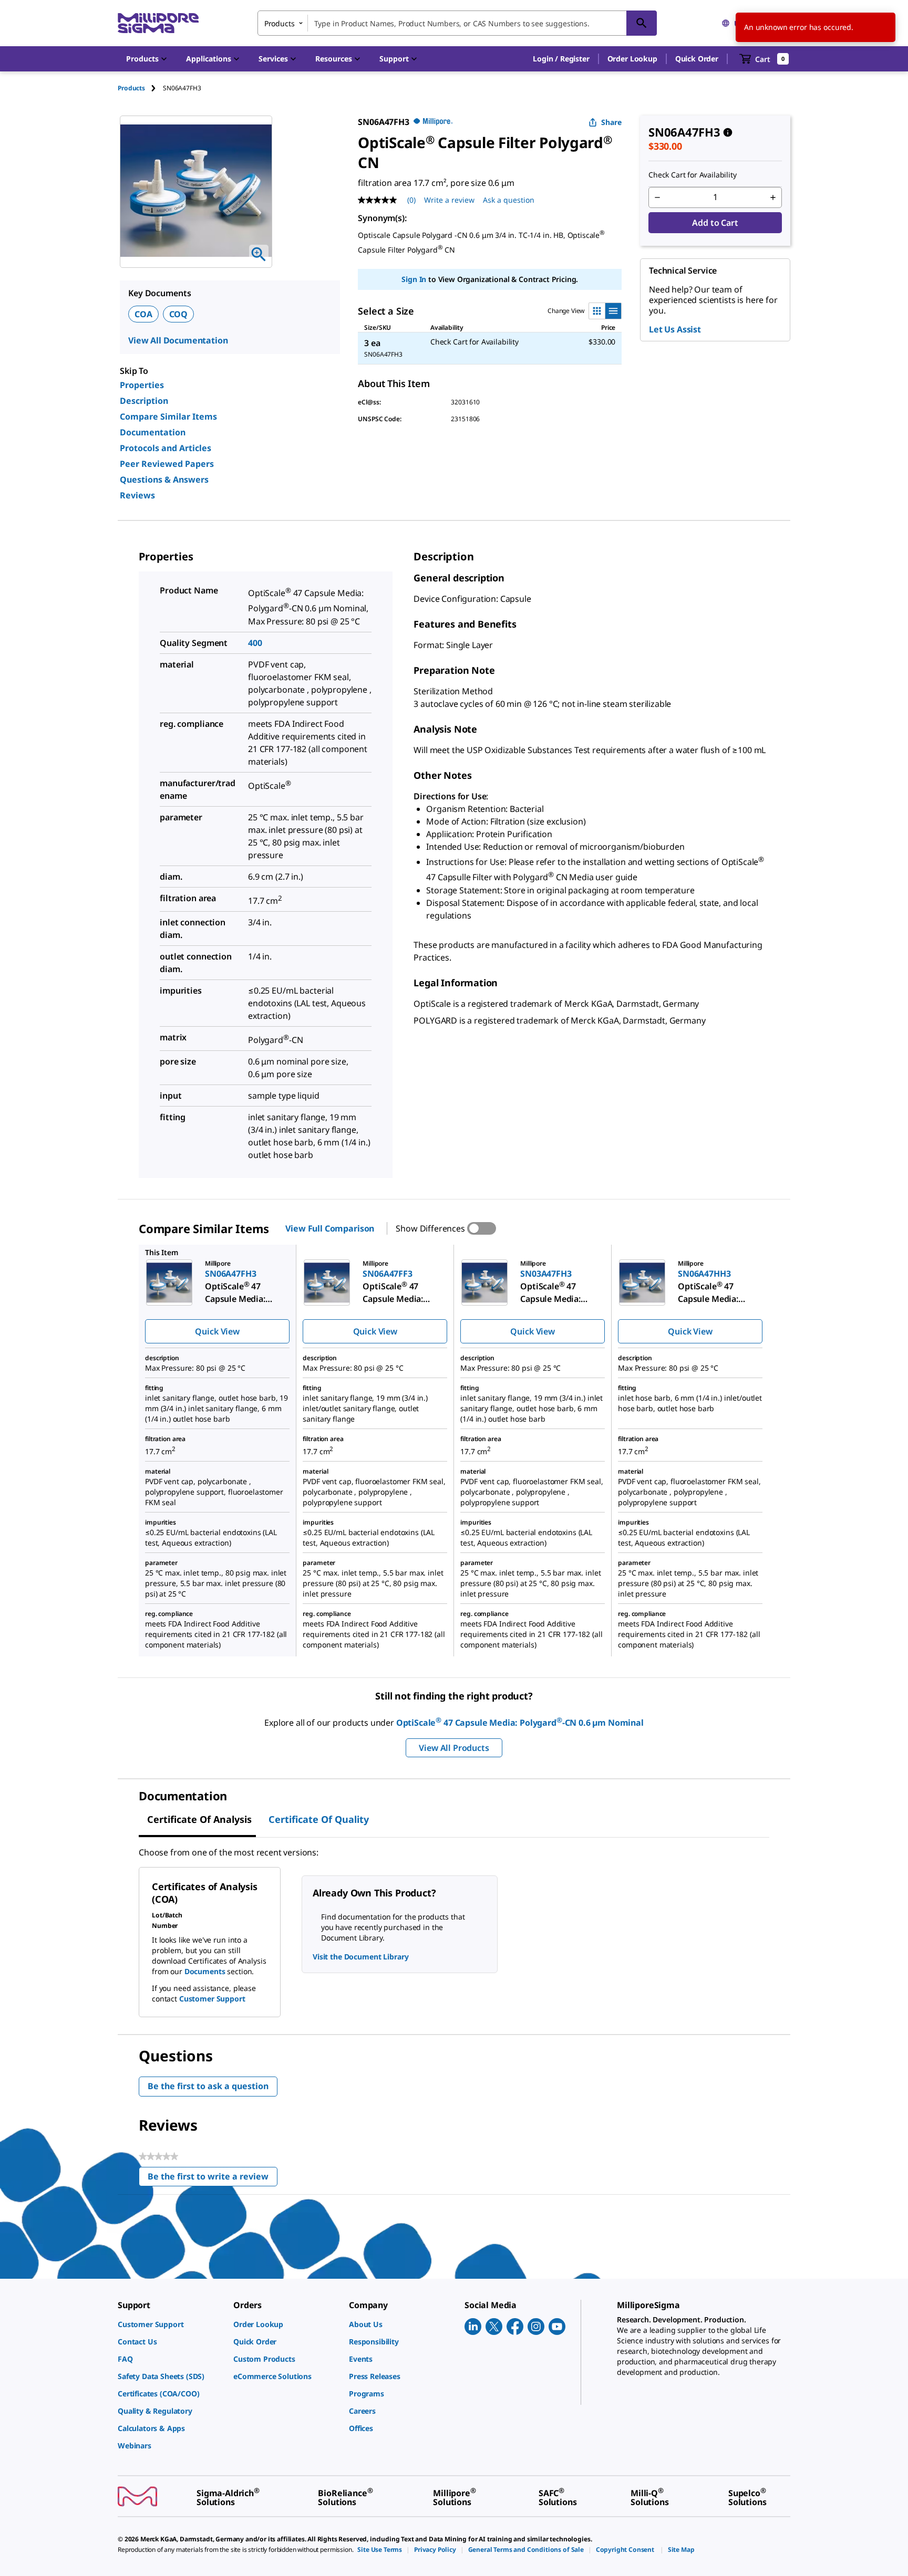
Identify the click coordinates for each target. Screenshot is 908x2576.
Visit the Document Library (360, 1957)
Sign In (414, 279)
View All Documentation (178, 340)
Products (131, 88)
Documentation (153, 432)
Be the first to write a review (213, 2179)
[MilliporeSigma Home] (158, 23)
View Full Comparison (330, 1228)
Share (611, 122)
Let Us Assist (675, 329)
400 (255, 643)
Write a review (449, 200)
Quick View (217, 1331)
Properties (142, 385)
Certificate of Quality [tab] (319, 1819)
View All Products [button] (454, 1748)
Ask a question (509, 200)
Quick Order (697, 59)
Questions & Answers (164, 479)
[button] (561, 59)
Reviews (137, 495)
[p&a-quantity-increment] (773, 197)
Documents (205, 1971)
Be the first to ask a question (208, 2086)
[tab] (140, 88)
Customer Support (212, 1999)
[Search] (642, 23)
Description (144, 401)
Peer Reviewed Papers (167, 464)
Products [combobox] (280, 23)
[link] (170, 2324)
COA (143, 314)
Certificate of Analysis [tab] (199, 1819)
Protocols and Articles (166, 448)
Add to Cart (715, 223)
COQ (179, 314)
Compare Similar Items (168, 416)
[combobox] (457, 23)
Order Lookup (632, 59)
